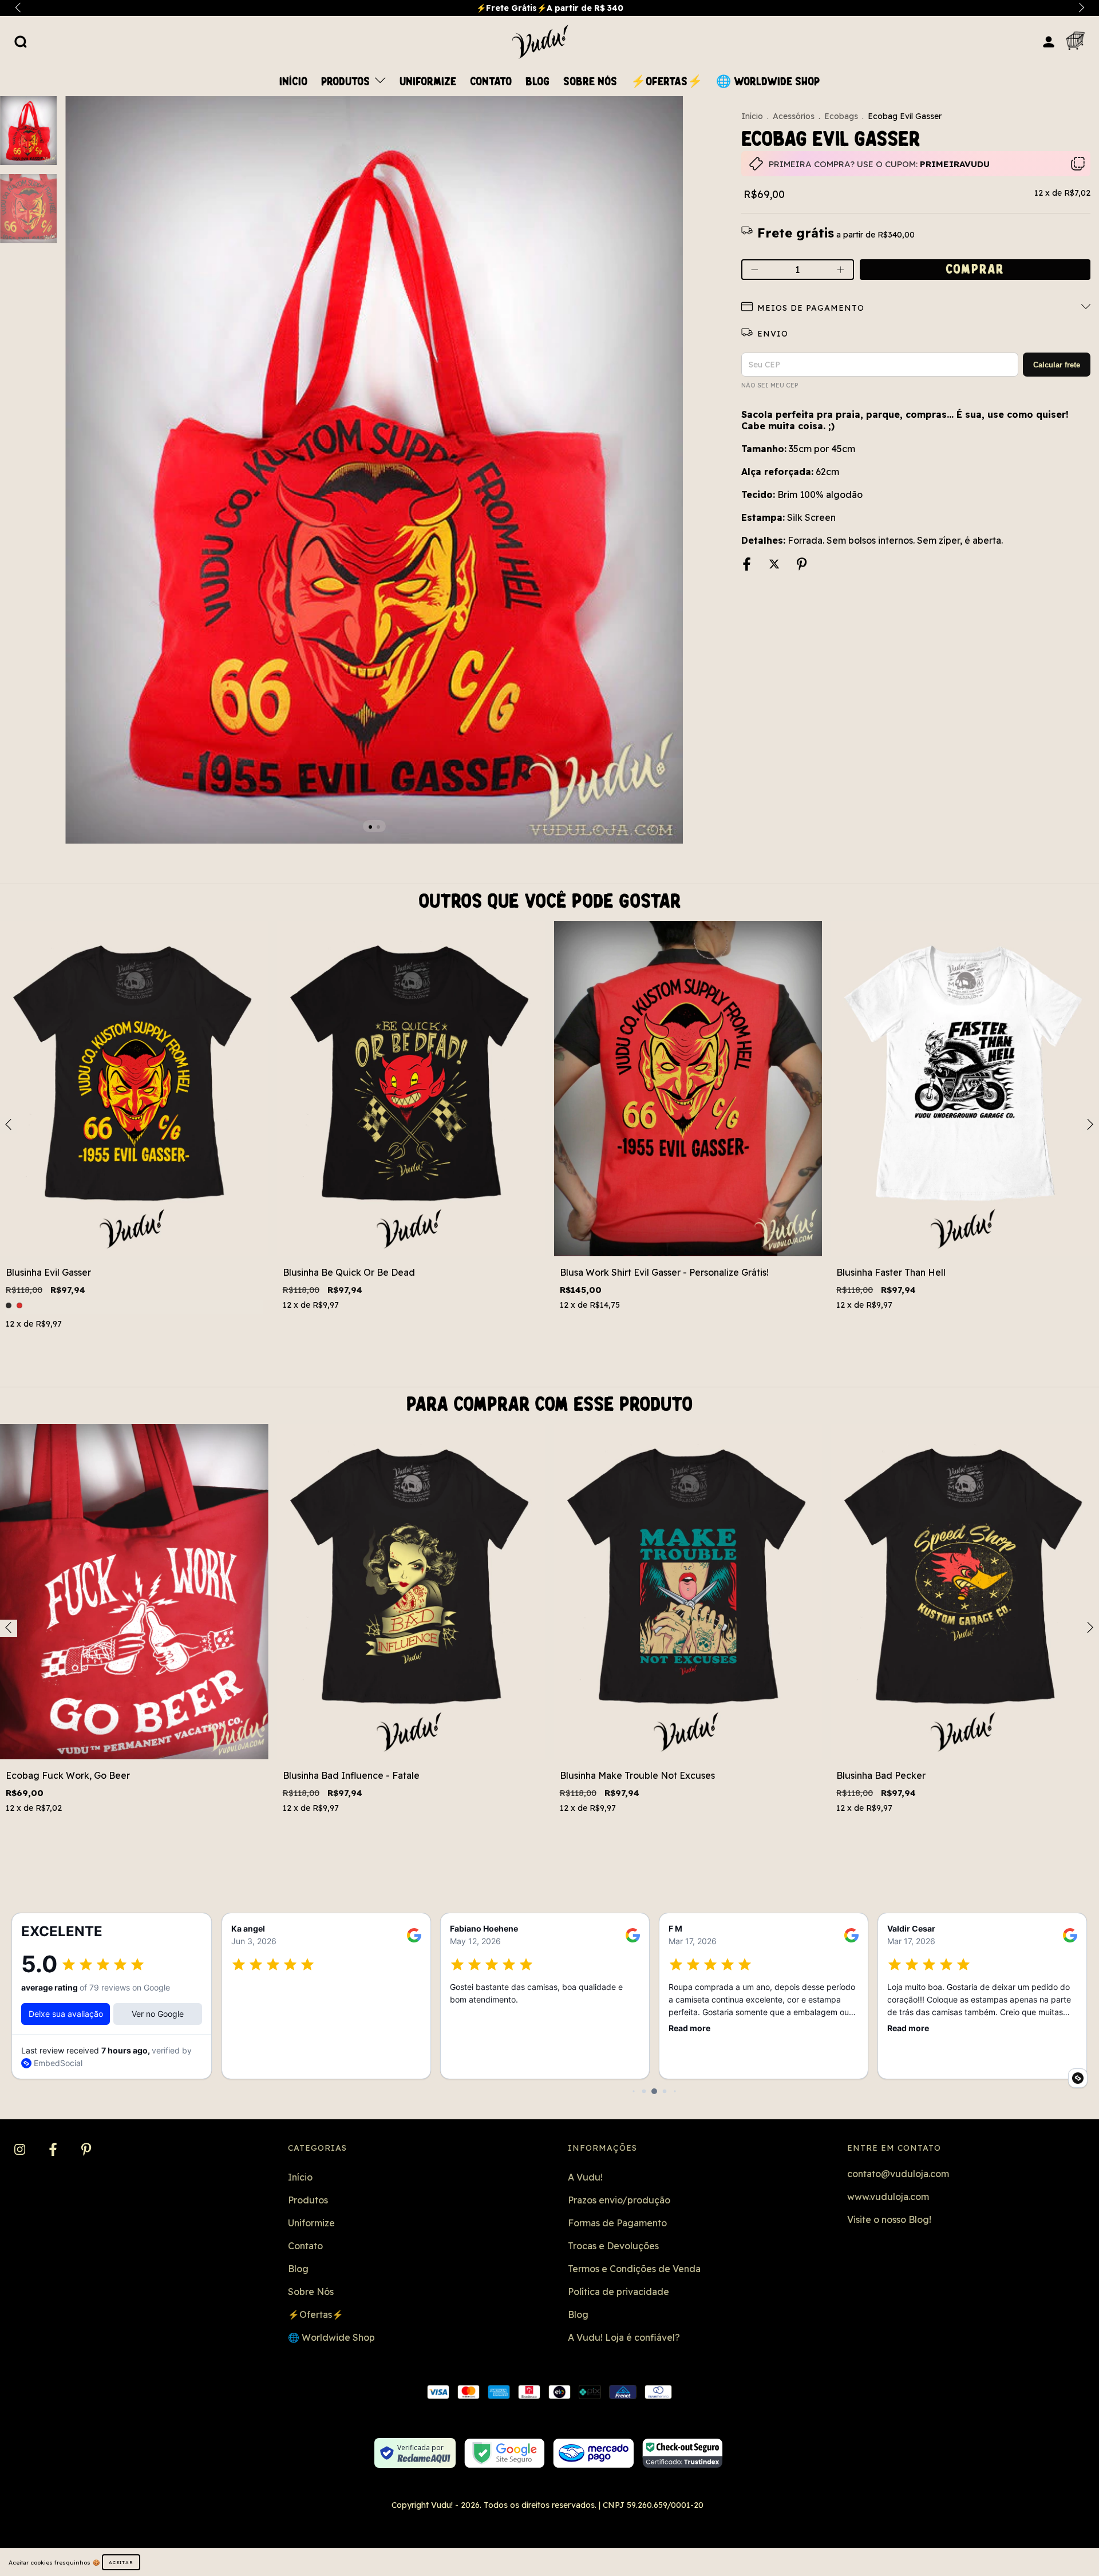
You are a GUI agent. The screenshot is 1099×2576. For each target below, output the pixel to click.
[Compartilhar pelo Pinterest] (802, 565)
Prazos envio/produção (619, 2200)
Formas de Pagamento (617, 2223)
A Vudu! (585, 2177)
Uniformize (428, 82)
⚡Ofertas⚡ (667, 82)
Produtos (347, 82)
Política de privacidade (618, 2292)
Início (293, 82)
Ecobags (841, 116)
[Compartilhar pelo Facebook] (748, 565)
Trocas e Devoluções (613, 2246)
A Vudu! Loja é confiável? (624, 2337)
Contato (491, 82)
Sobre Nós (590, 82)
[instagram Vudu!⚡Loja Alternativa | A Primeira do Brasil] (21, 2150)
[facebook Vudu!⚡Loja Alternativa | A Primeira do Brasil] (54, 2150)
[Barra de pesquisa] (21, 41)
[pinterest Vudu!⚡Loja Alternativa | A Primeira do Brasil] (86, 2150)
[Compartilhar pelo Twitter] (775, 565)
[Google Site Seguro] (505, 2453)
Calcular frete (1057, 365)
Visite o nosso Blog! (889, 2219)
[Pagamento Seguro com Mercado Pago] (593, 2453)
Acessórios (794, 116)
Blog (537, 82)
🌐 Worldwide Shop (768, 82)
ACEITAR (121, 2562)
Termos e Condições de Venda (634, 2269)
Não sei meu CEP (770, 385)
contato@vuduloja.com (898, 2174)
